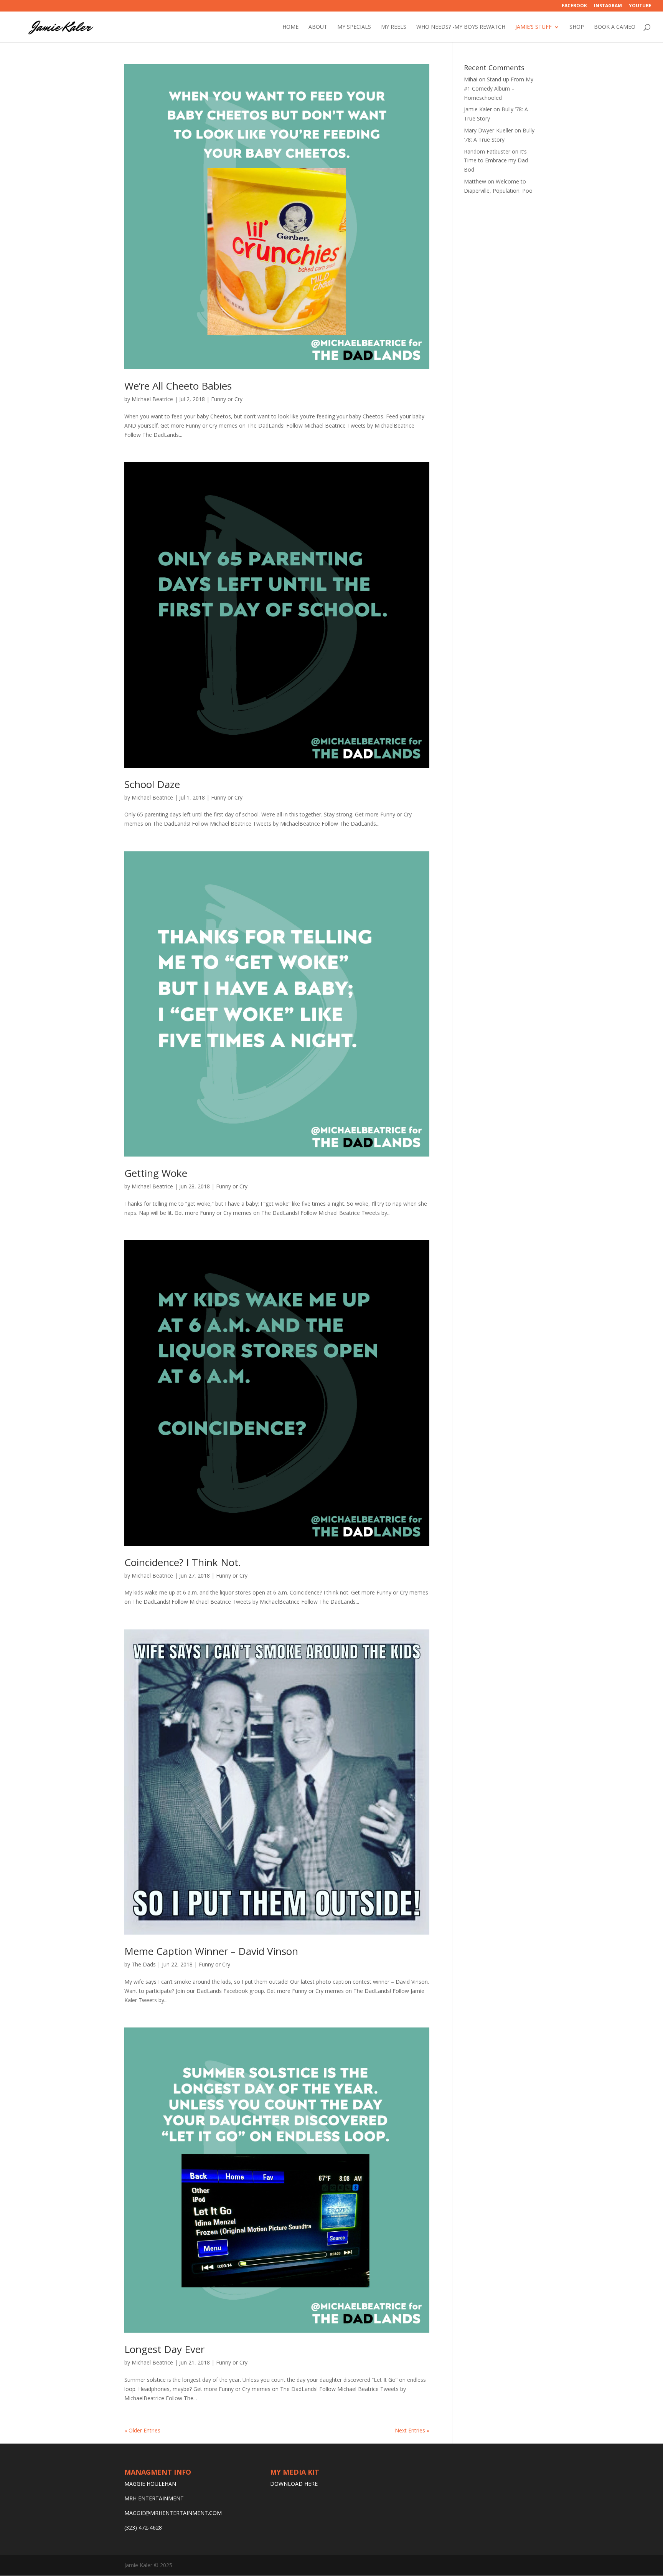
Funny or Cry (227, 399)
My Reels (394, 27)
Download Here (294, 2484)
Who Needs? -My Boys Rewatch (461, 27)
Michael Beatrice (152, 399)
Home (290, 27)
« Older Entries (142, 2430)
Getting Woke (156, 1173)
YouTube (640, 6)
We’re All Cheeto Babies (178, 386)
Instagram (608, 6)
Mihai (471, 79)
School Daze (152, 784)
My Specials (354, 27)
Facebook (574, 6)
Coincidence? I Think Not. (183, 1562)
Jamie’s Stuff (534, 27)
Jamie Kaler (478, 109)
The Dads (144, 1964)
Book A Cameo (615, 27)
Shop (577, 27)
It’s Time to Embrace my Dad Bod (496, 161)
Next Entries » (412, 2430)
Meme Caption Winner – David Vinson (211, 1951)
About (318, 27)
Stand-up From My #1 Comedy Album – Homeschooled (499, 88)
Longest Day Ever (164, 2349)
